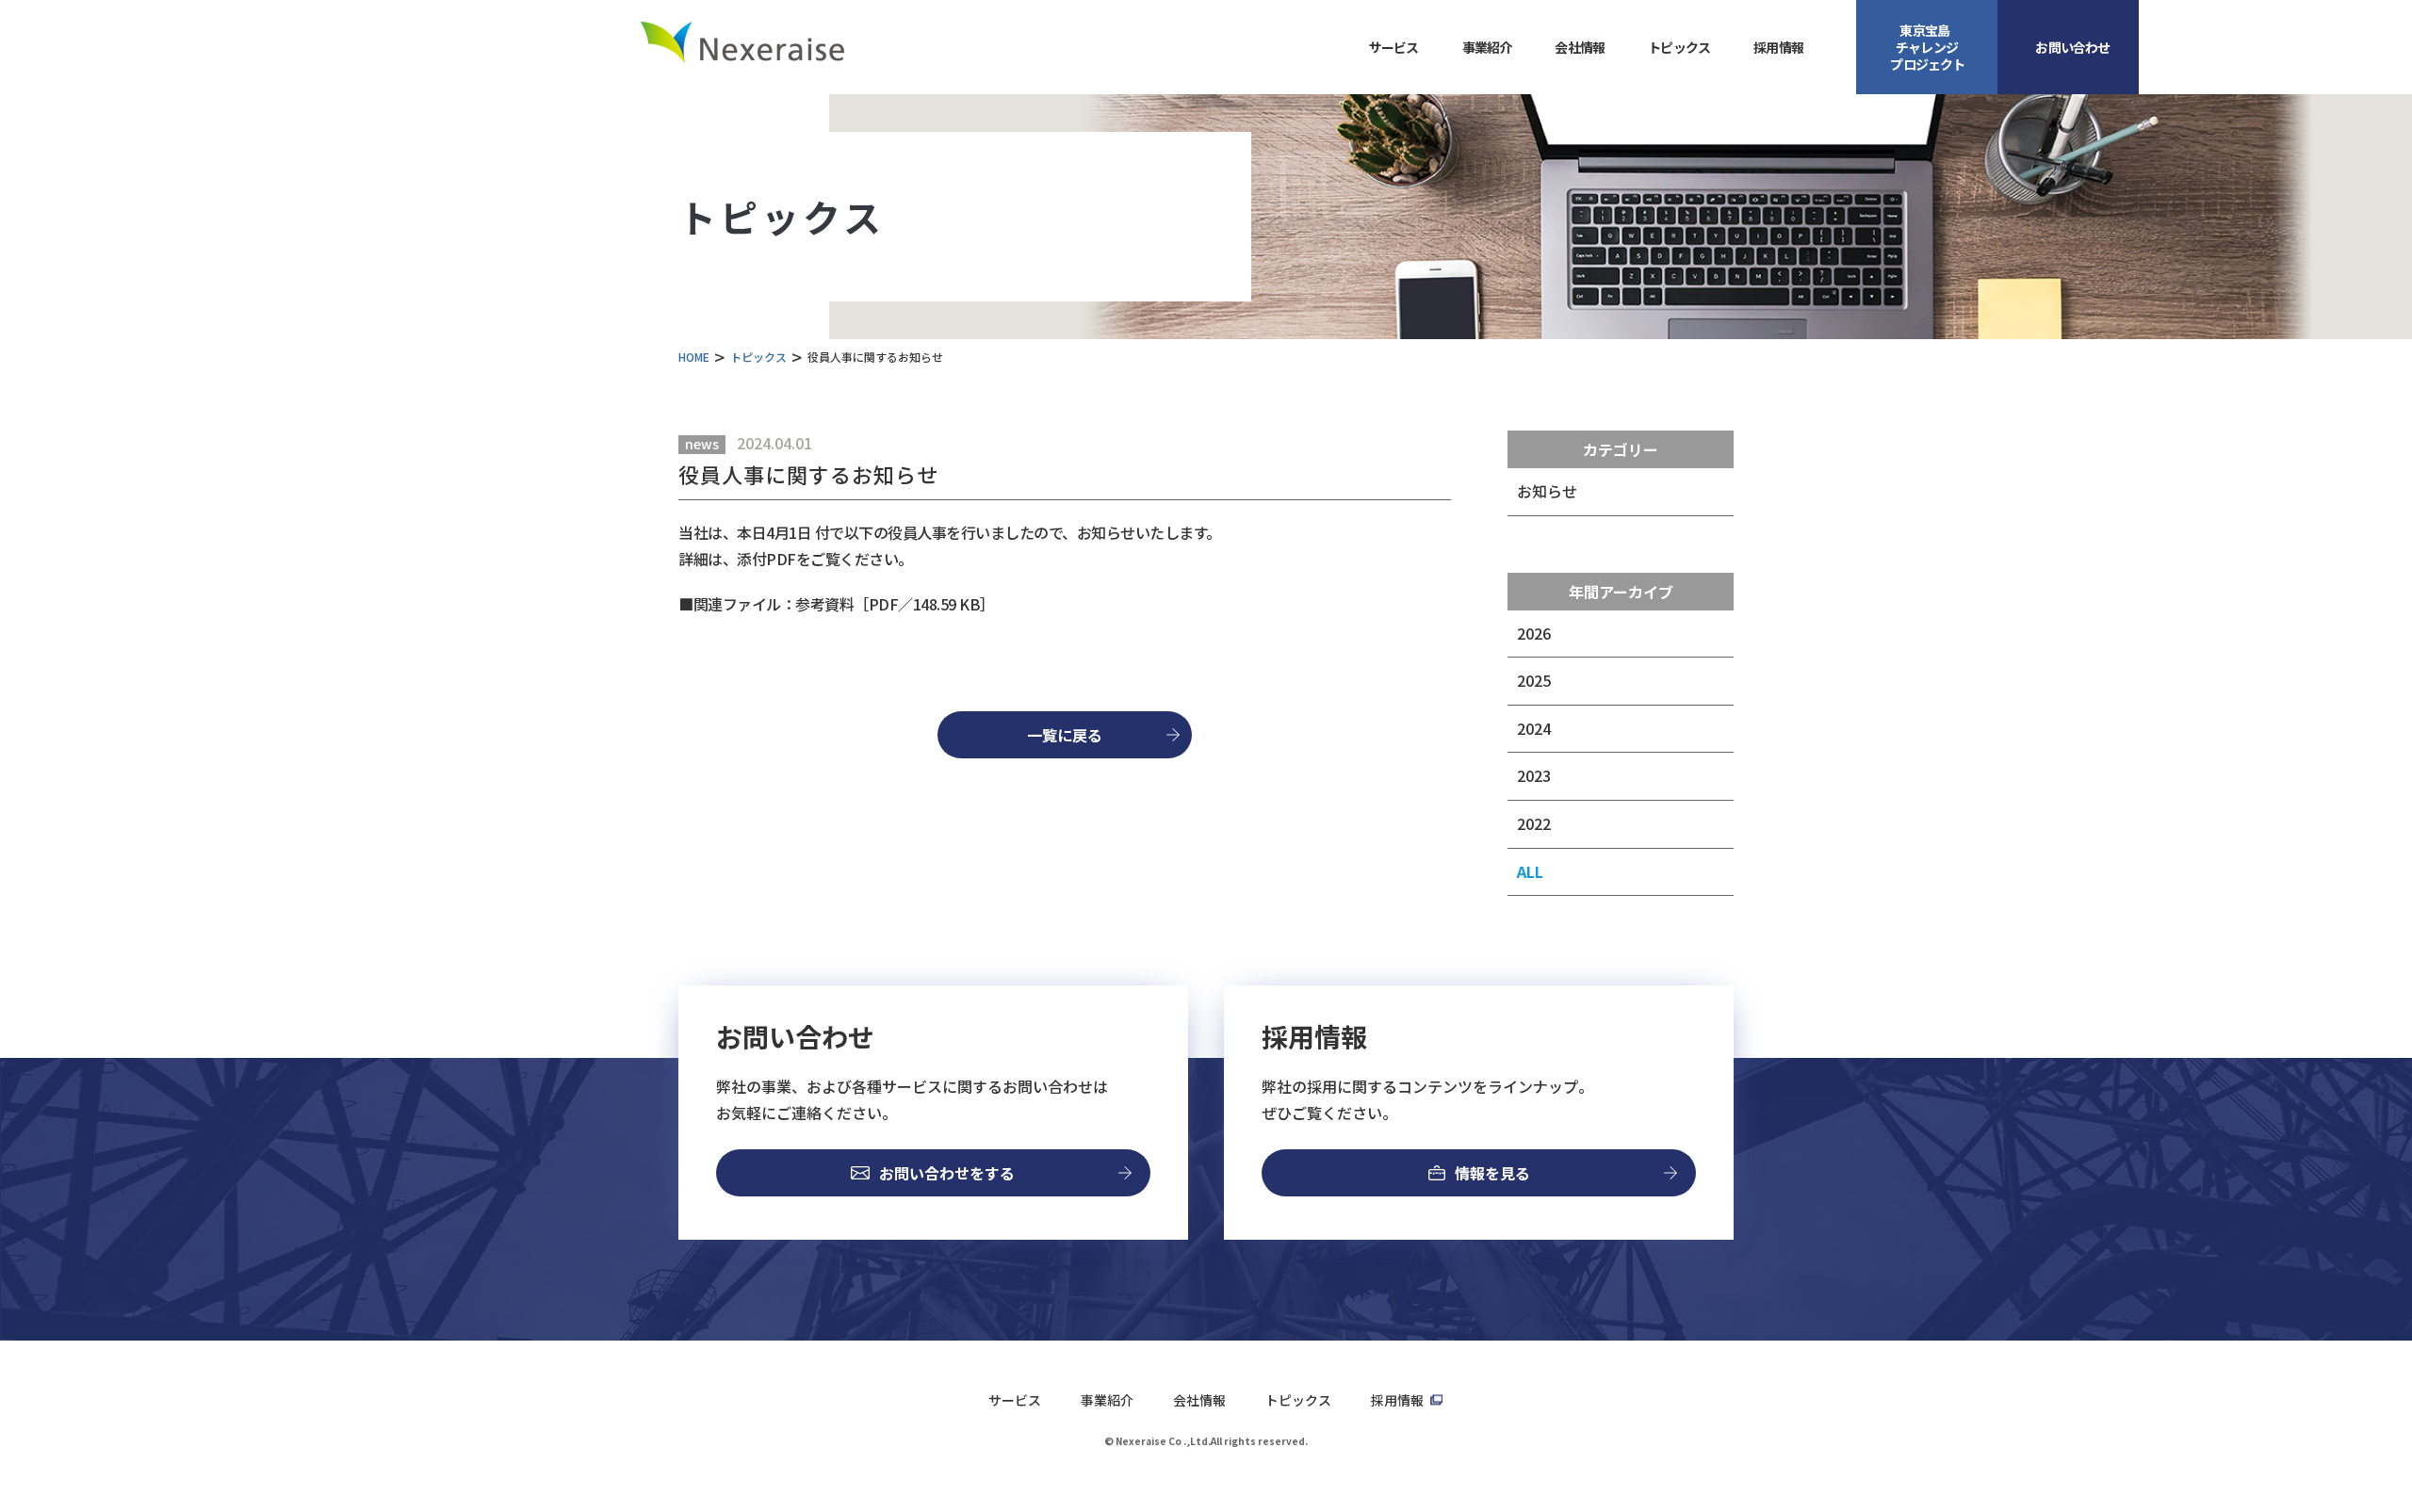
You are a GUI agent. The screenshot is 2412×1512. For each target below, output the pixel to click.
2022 (1534, 823)
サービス (1015, 1400)
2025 (1534, 680)
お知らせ (1547, 491)
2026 (1534, 633)
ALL (1530, 871)
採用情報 (1778, 47)
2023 (1534, 775)
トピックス (1679, 47)
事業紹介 (1107, 1400)
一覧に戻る (1065, 735)
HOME (694, 357)
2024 (1534, 728)
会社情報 (1199, 1400)
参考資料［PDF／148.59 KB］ (895, 604)
